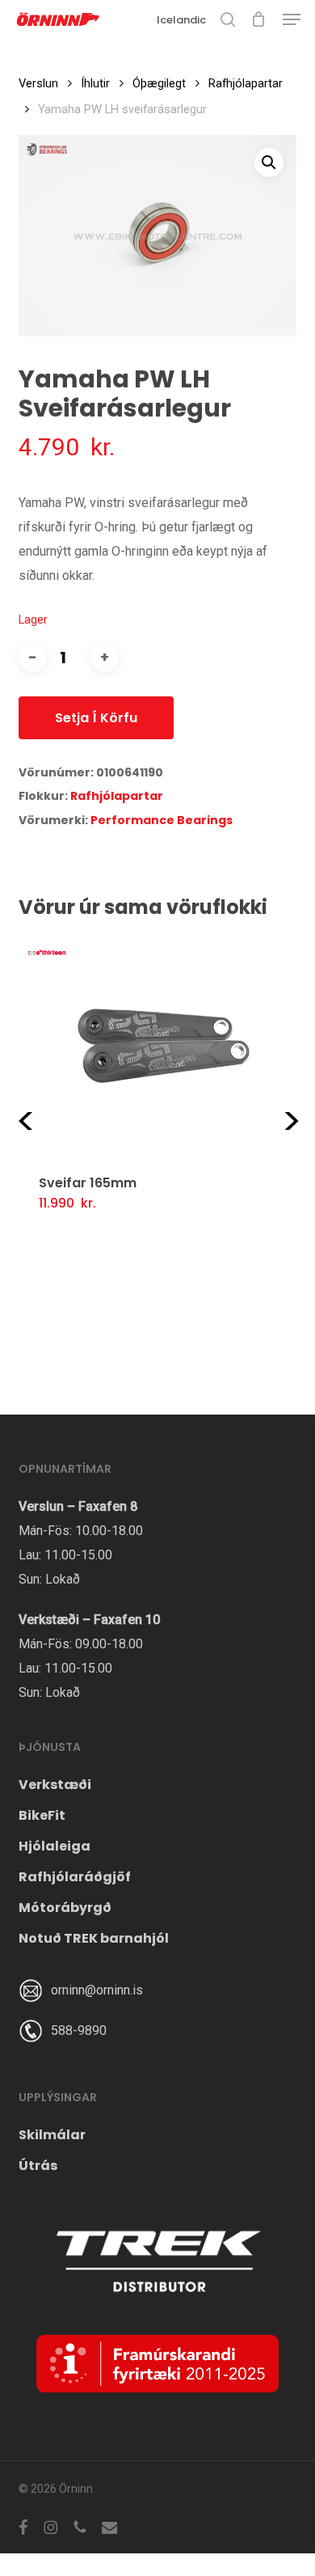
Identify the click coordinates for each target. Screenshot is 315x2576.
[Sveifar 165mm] (164, 1046)
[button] (292, 19)
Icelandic (181, 20)
